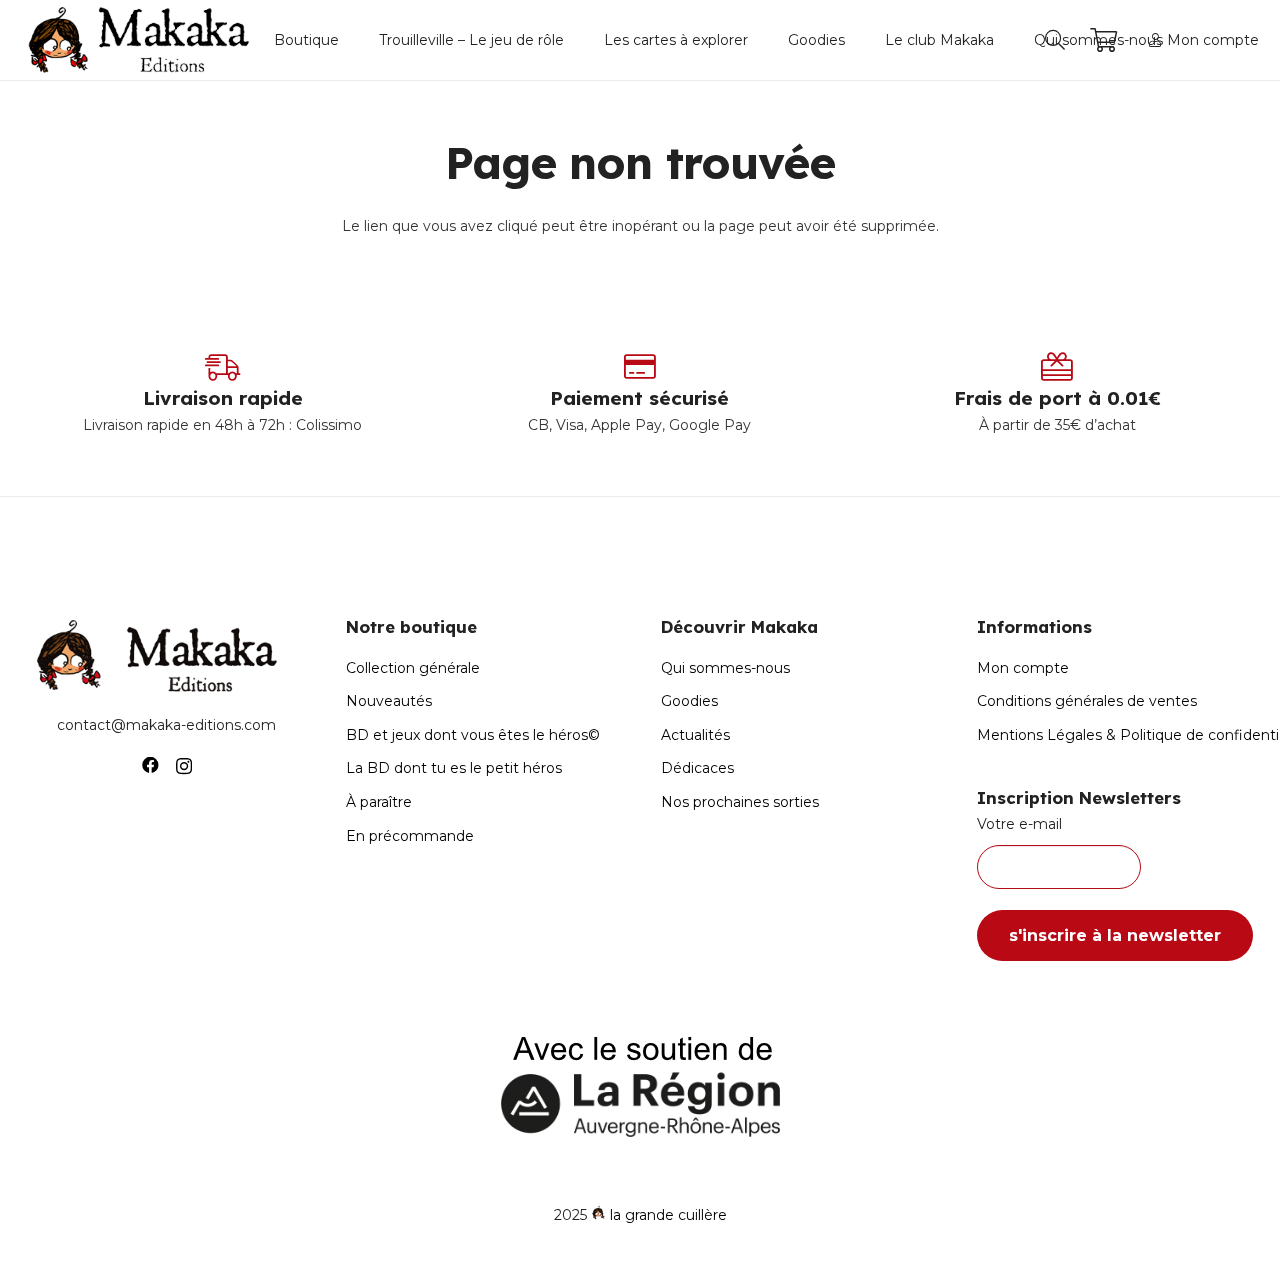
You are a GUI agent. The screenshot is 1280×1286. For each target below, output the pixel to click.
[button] (347, 40)
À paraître (379, 802)
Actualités (695, 735)
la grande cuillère (668, 1215)
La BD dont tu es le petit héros (454, 768)
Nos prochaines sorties (740, 802)
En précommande (410, 836)
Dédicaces (697, 768)
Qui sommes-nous (725, 668)
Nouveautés (389, 701)
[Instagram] (184, 766)
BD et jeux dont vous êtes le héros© (473, 735)
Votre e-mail (1019, 824)
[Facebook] (150, 765)
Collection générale (413, 668)
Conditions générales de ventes (1087, 701)
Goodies (689, 701)
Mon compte (1023, 668)
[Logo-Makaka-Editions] (143, 40)
